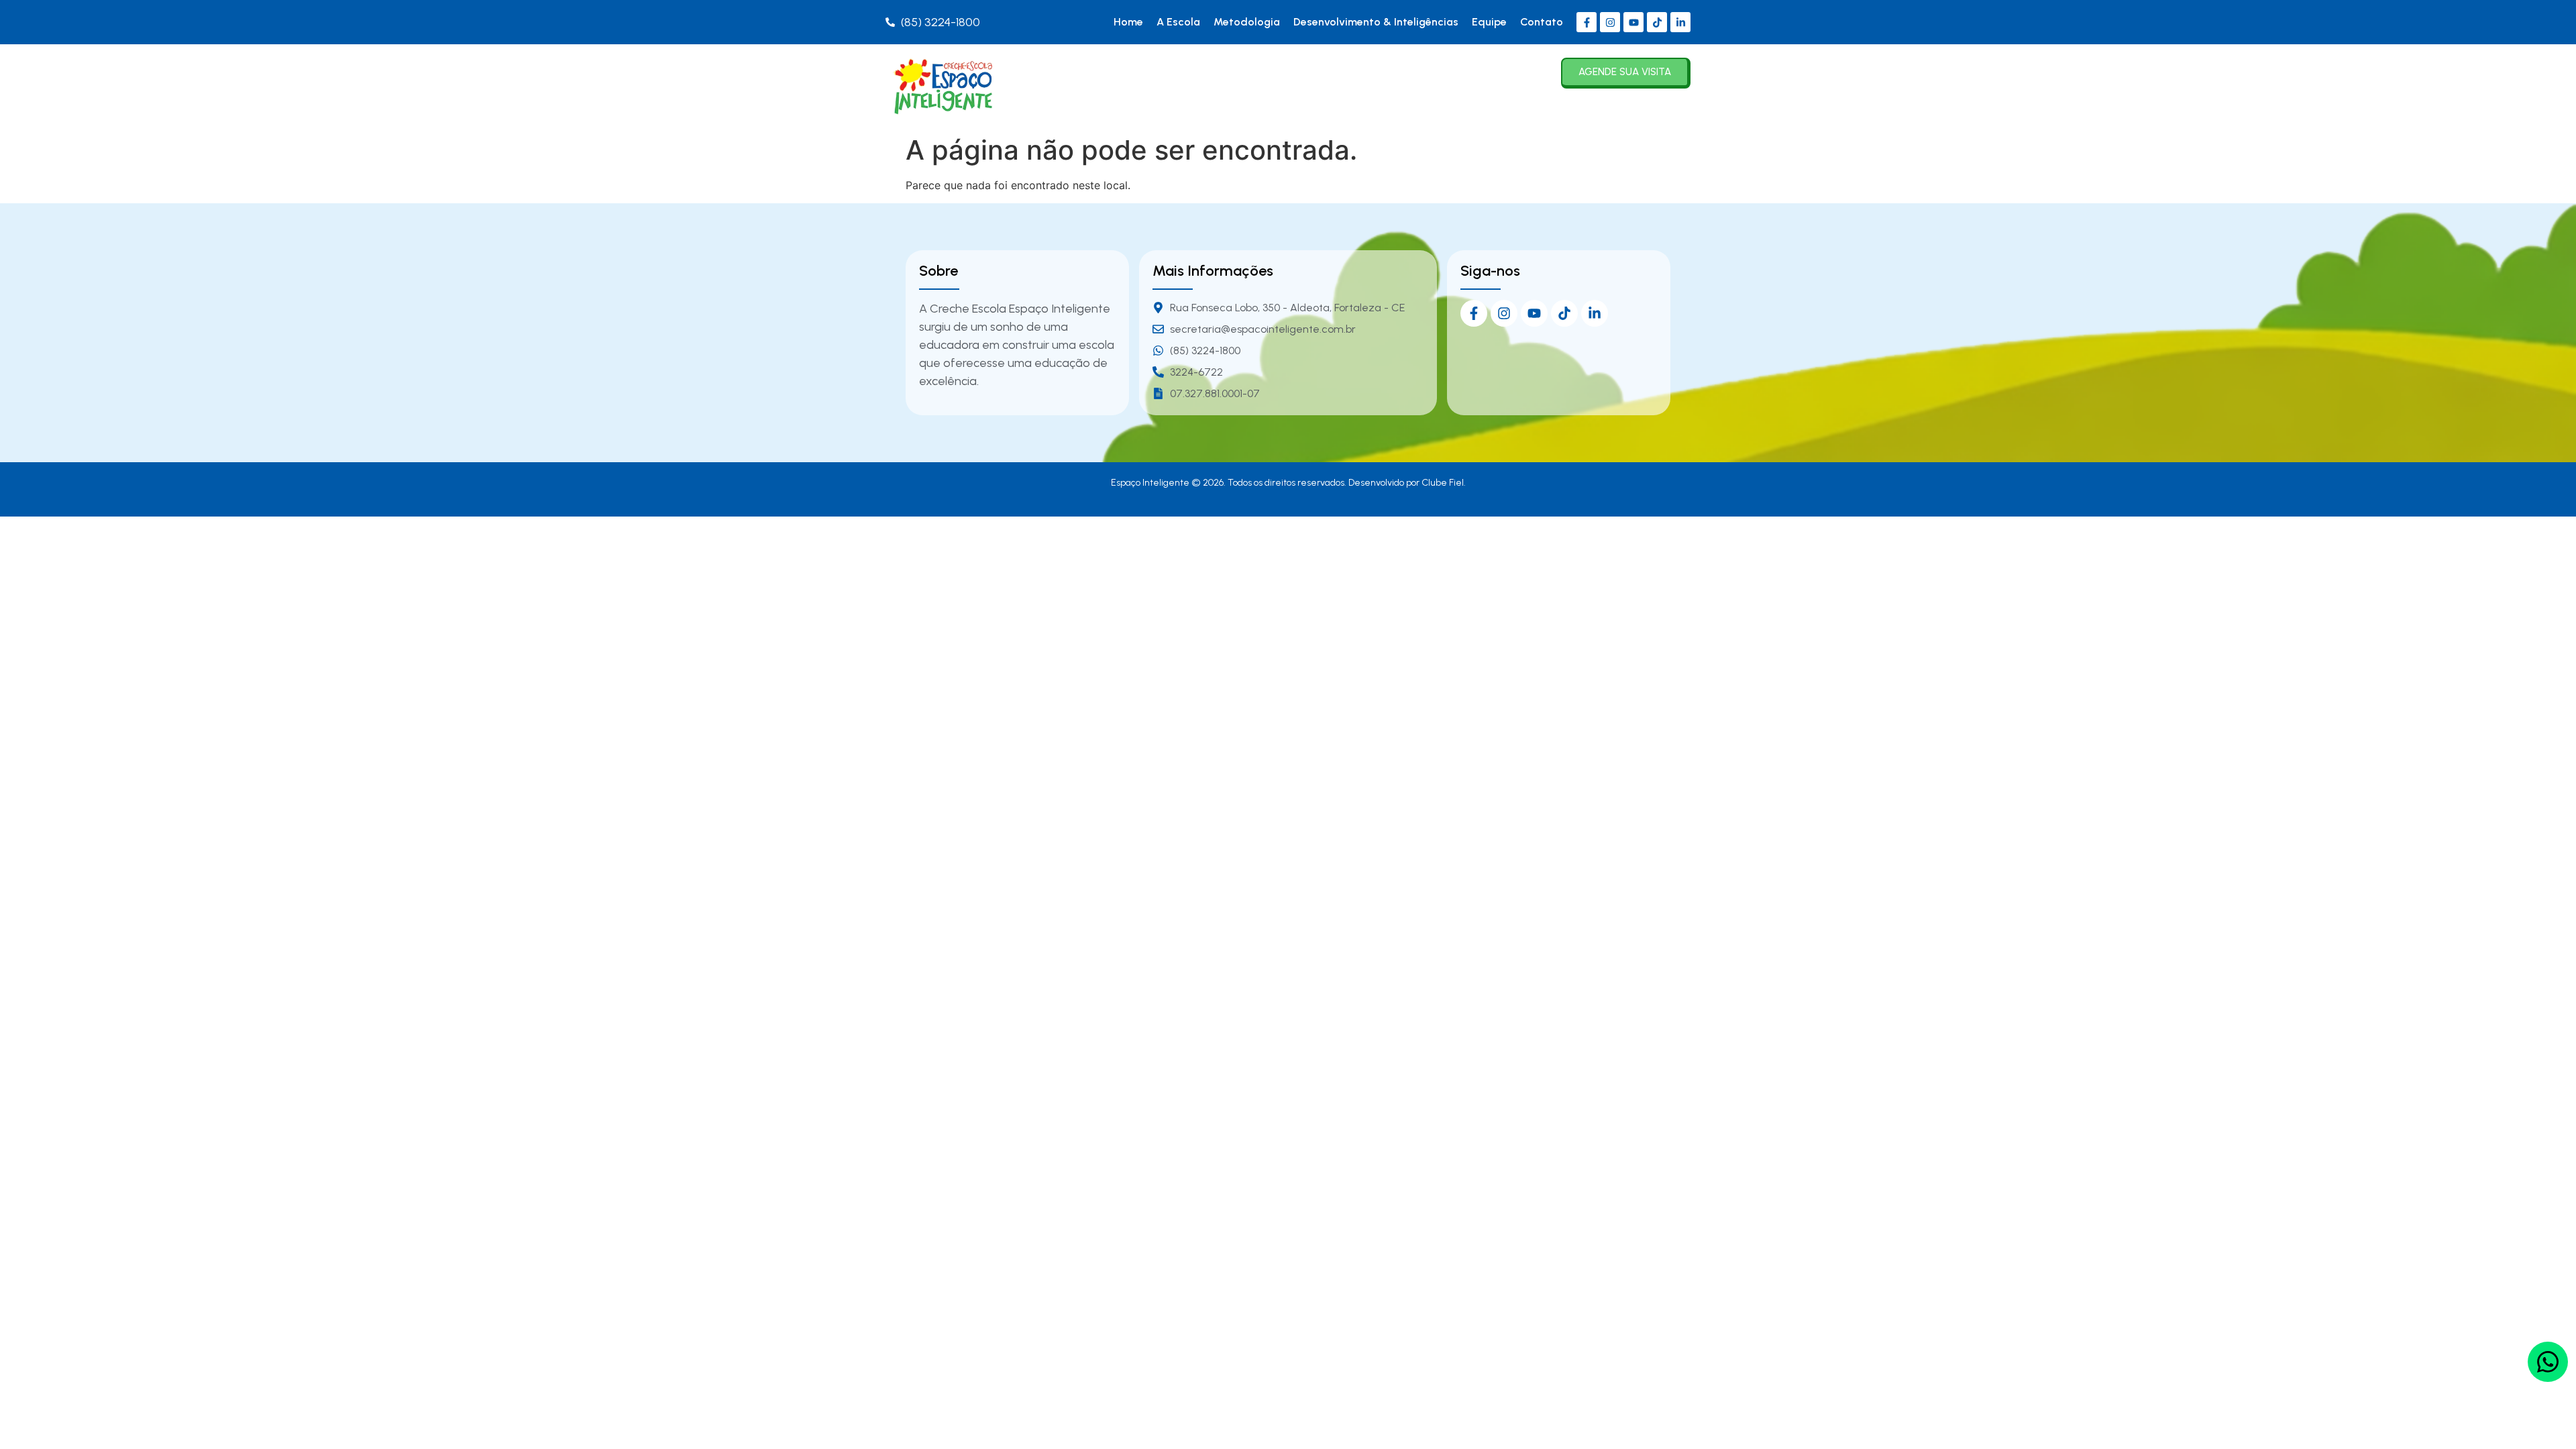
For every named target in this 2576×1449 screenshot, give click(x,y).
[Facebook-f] (1587, 22)
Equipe (1489, 22)
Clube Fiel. (1444, 483)
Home (1128, 22)
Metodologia (1247, 22)
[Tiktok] (1657, 22)
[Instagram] (1610, 22)
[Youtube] (1633, 22)
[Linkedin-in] (1680, 22)
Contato (1542, 22)
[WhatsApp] (2548, 1362)
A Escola (1178, 22)
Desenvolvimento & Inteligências (1376, 22)
